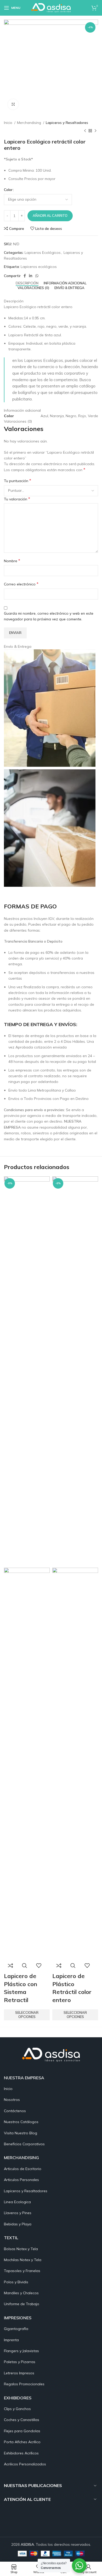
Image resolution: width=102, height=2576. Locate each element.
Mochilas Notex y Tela (23, 2260)
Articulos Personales (21, 2180)
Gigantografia (16, 2329)
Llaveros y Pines (18, 2213)
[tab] (27, 283)
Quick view (25, 1966)
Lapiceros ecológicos (39, 267)
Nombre (12, 561)
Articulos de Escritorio (23, 2169)
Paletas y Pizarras (20, 2362)
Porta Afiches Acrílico (22, 2442)
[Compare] (10, 1966)
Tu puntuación (18, 481)
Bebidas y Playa (18, 2224)
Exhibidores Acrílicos (21, 2453)
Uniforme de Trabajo (22, 2304)
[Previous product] (85, 131)
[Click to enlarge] (13, 104)
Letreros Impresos (19, 2373)
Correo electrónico (21, 584)
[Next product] (95, 131)
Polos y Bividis (16, 2282)
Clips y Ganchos (17, 2409)
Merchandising (29, 123)
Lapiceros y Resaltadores (67, 123)
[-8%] (27, 1371)
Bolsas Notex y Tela (21, 2249)
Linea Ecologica (17, 2202)
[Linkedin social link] (31, 276)
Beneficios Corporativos (24, 2144)
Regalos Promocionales (24, 2384)
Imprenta (11, 2340)
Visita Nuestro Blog (21, 2133)
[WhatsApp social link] (37, 276)
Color (8, 190)
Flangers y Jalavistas (21, 2351)
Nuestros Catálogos (21, 2122)
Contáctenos (15, 2111)
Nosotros (12, 2100)
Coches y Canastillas (22, 2420)
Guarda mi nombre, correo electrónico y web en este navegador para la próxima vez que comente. (49, 616)
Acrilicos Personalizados (25, 2464)
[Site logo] (51, 8)
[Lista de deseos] (39, 1966)
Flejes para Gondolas (22, 2431)
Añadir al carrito (50, 215)
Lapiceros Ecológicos (43, 253)
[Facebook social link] (25, 276)
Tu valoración (17, 499)
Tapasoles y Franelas (22, 2271)
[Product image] (27, 1763)
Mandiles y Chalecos (21, 2293)
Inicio (8, 123)
